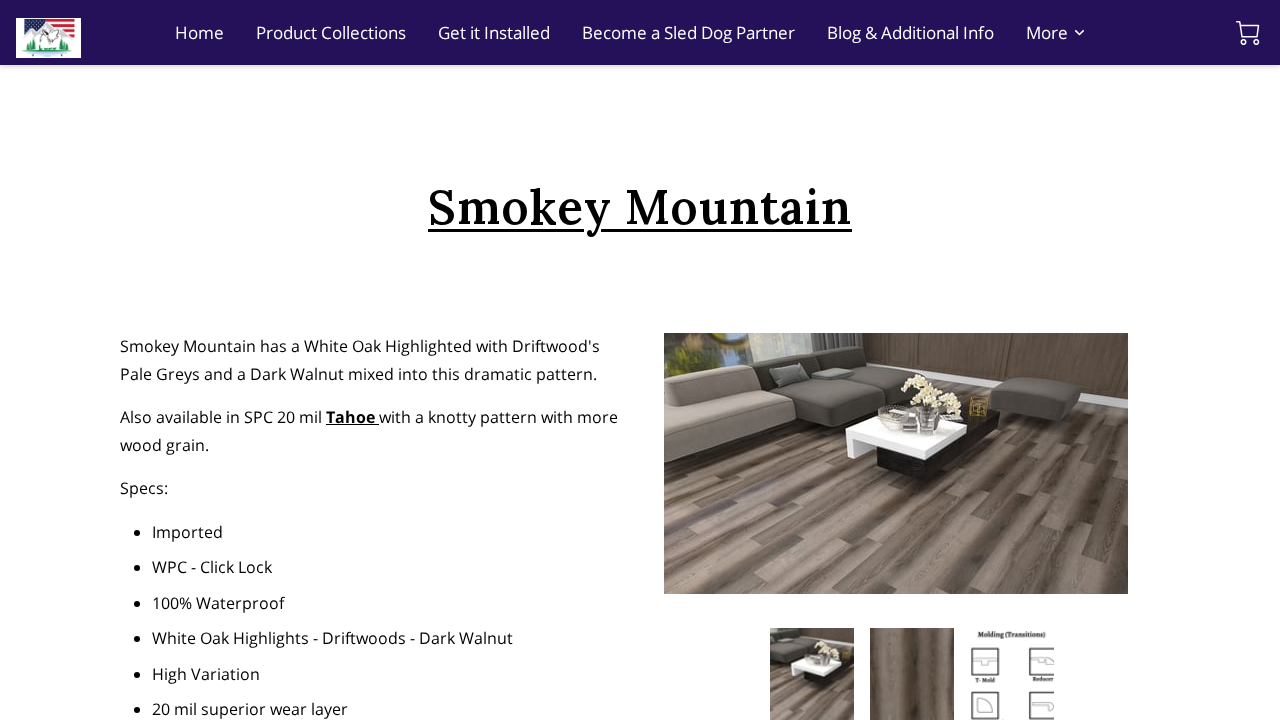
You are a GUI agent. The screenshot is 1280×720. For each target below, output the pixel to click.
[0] (1248, 33)
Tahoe (352, 417)
